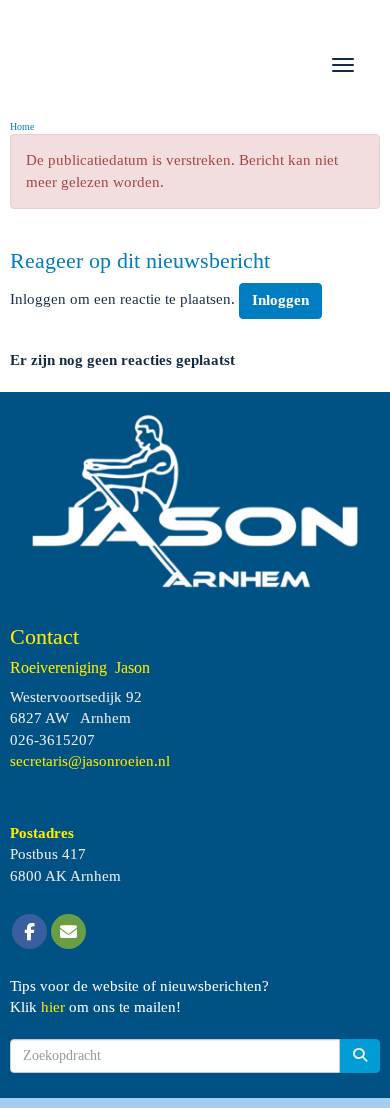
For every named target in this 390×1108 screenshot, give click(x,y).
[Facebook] (29, 933)
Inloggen (280, 300)
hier (53, 1007)
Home (22, 126)
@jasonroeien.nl (90, 761)
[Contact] (68, 933)
